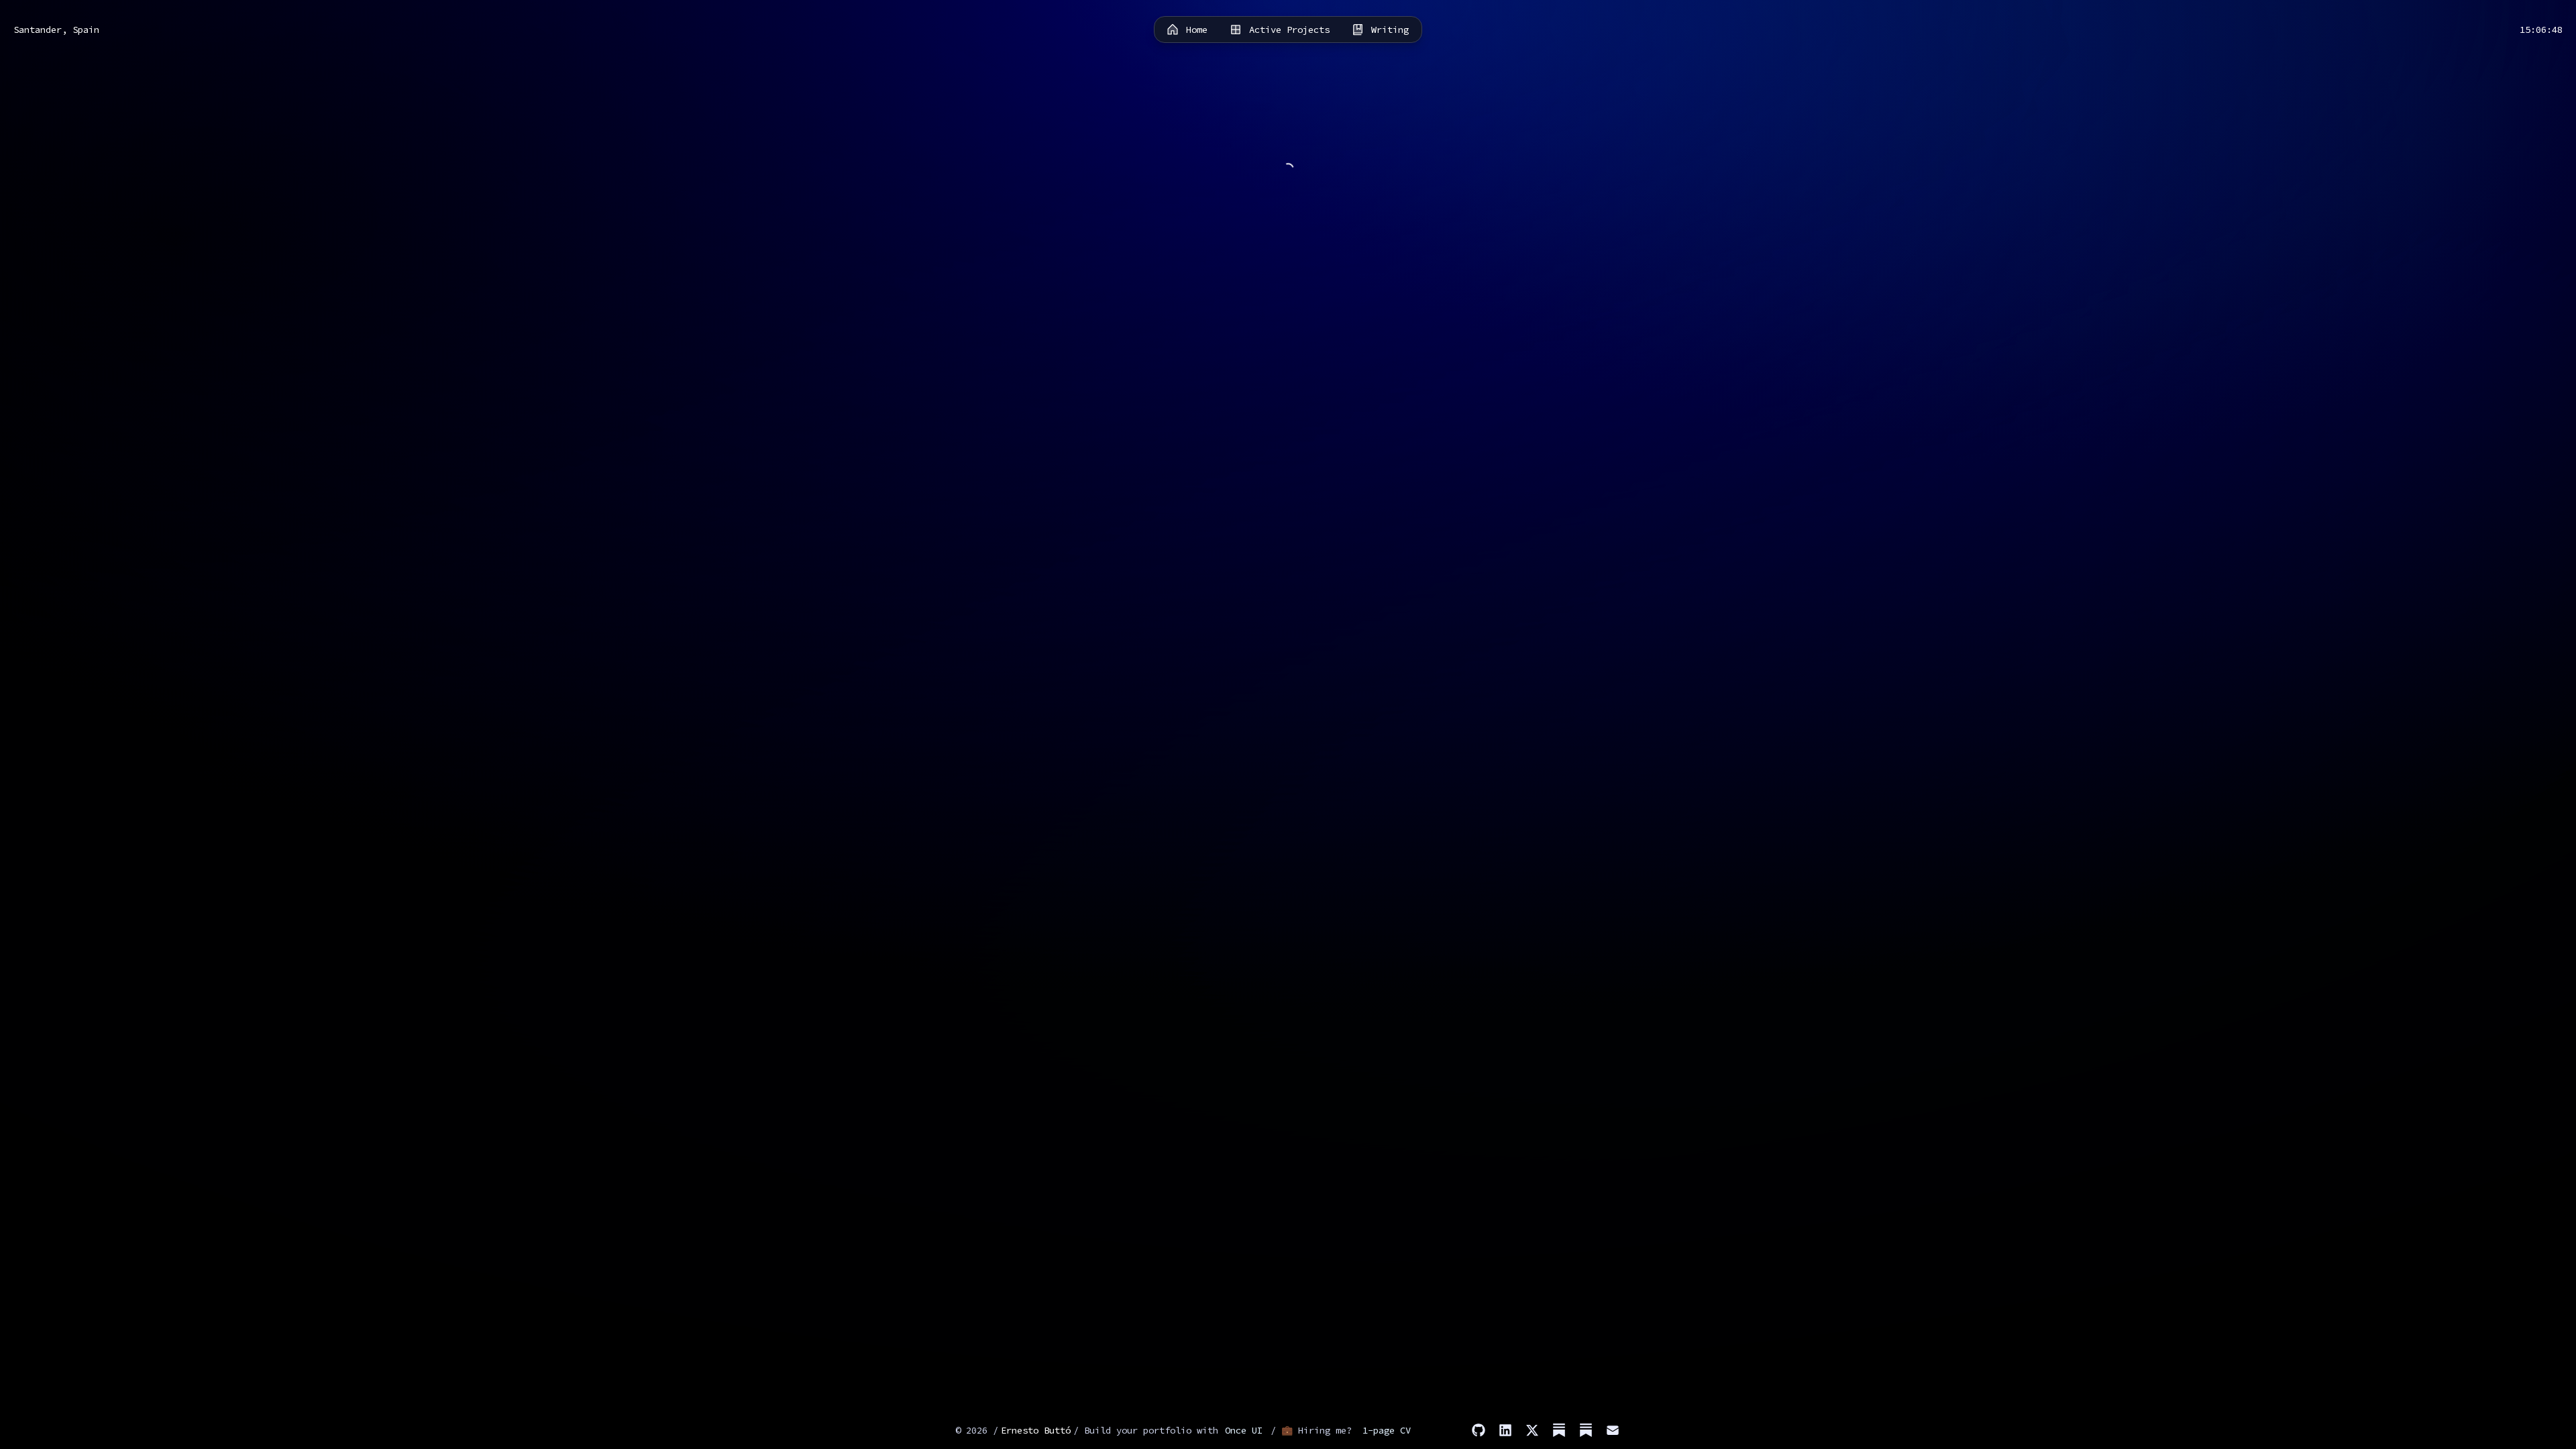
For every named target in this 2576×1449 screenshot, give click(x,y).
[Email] (1613, 1430)
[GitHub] (1479, 1430)
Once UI (1244, 1430)
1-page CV (1387, 1430)
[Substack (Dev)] (1586, 1430)
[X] (1532, 1430)
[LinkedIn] (1505, 1430)
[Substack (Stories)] (1559, 1430)
